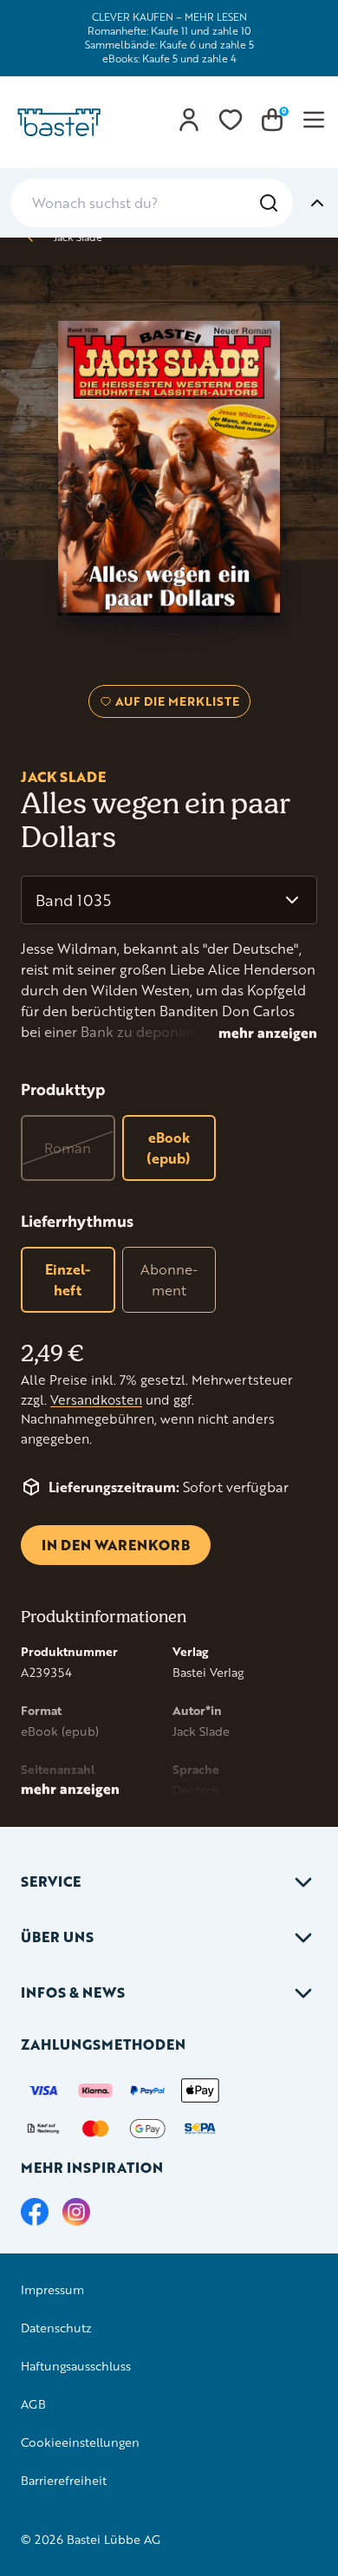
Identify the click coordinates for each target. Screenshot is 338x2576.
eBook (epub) (169, 1148)
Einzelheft (68, 1279)
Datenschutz (56, 2328)
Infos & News (73, 1992)
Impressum (52, 2289)
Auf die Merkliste (175, 705)
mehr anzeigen (268, 1033)
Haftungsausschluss (76, 2366)
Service (51, 1881)
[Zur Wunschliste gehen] (231, 120)
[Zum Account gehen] (189, 120)
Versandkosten (96, 1400)
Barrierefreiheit (64, 2480)
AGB (33, 2404)
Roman (68, 1148)
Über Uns (57, 1937)
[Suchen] (269, 203)
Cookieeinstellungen (80, 2442)
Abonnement (169, 1279)
